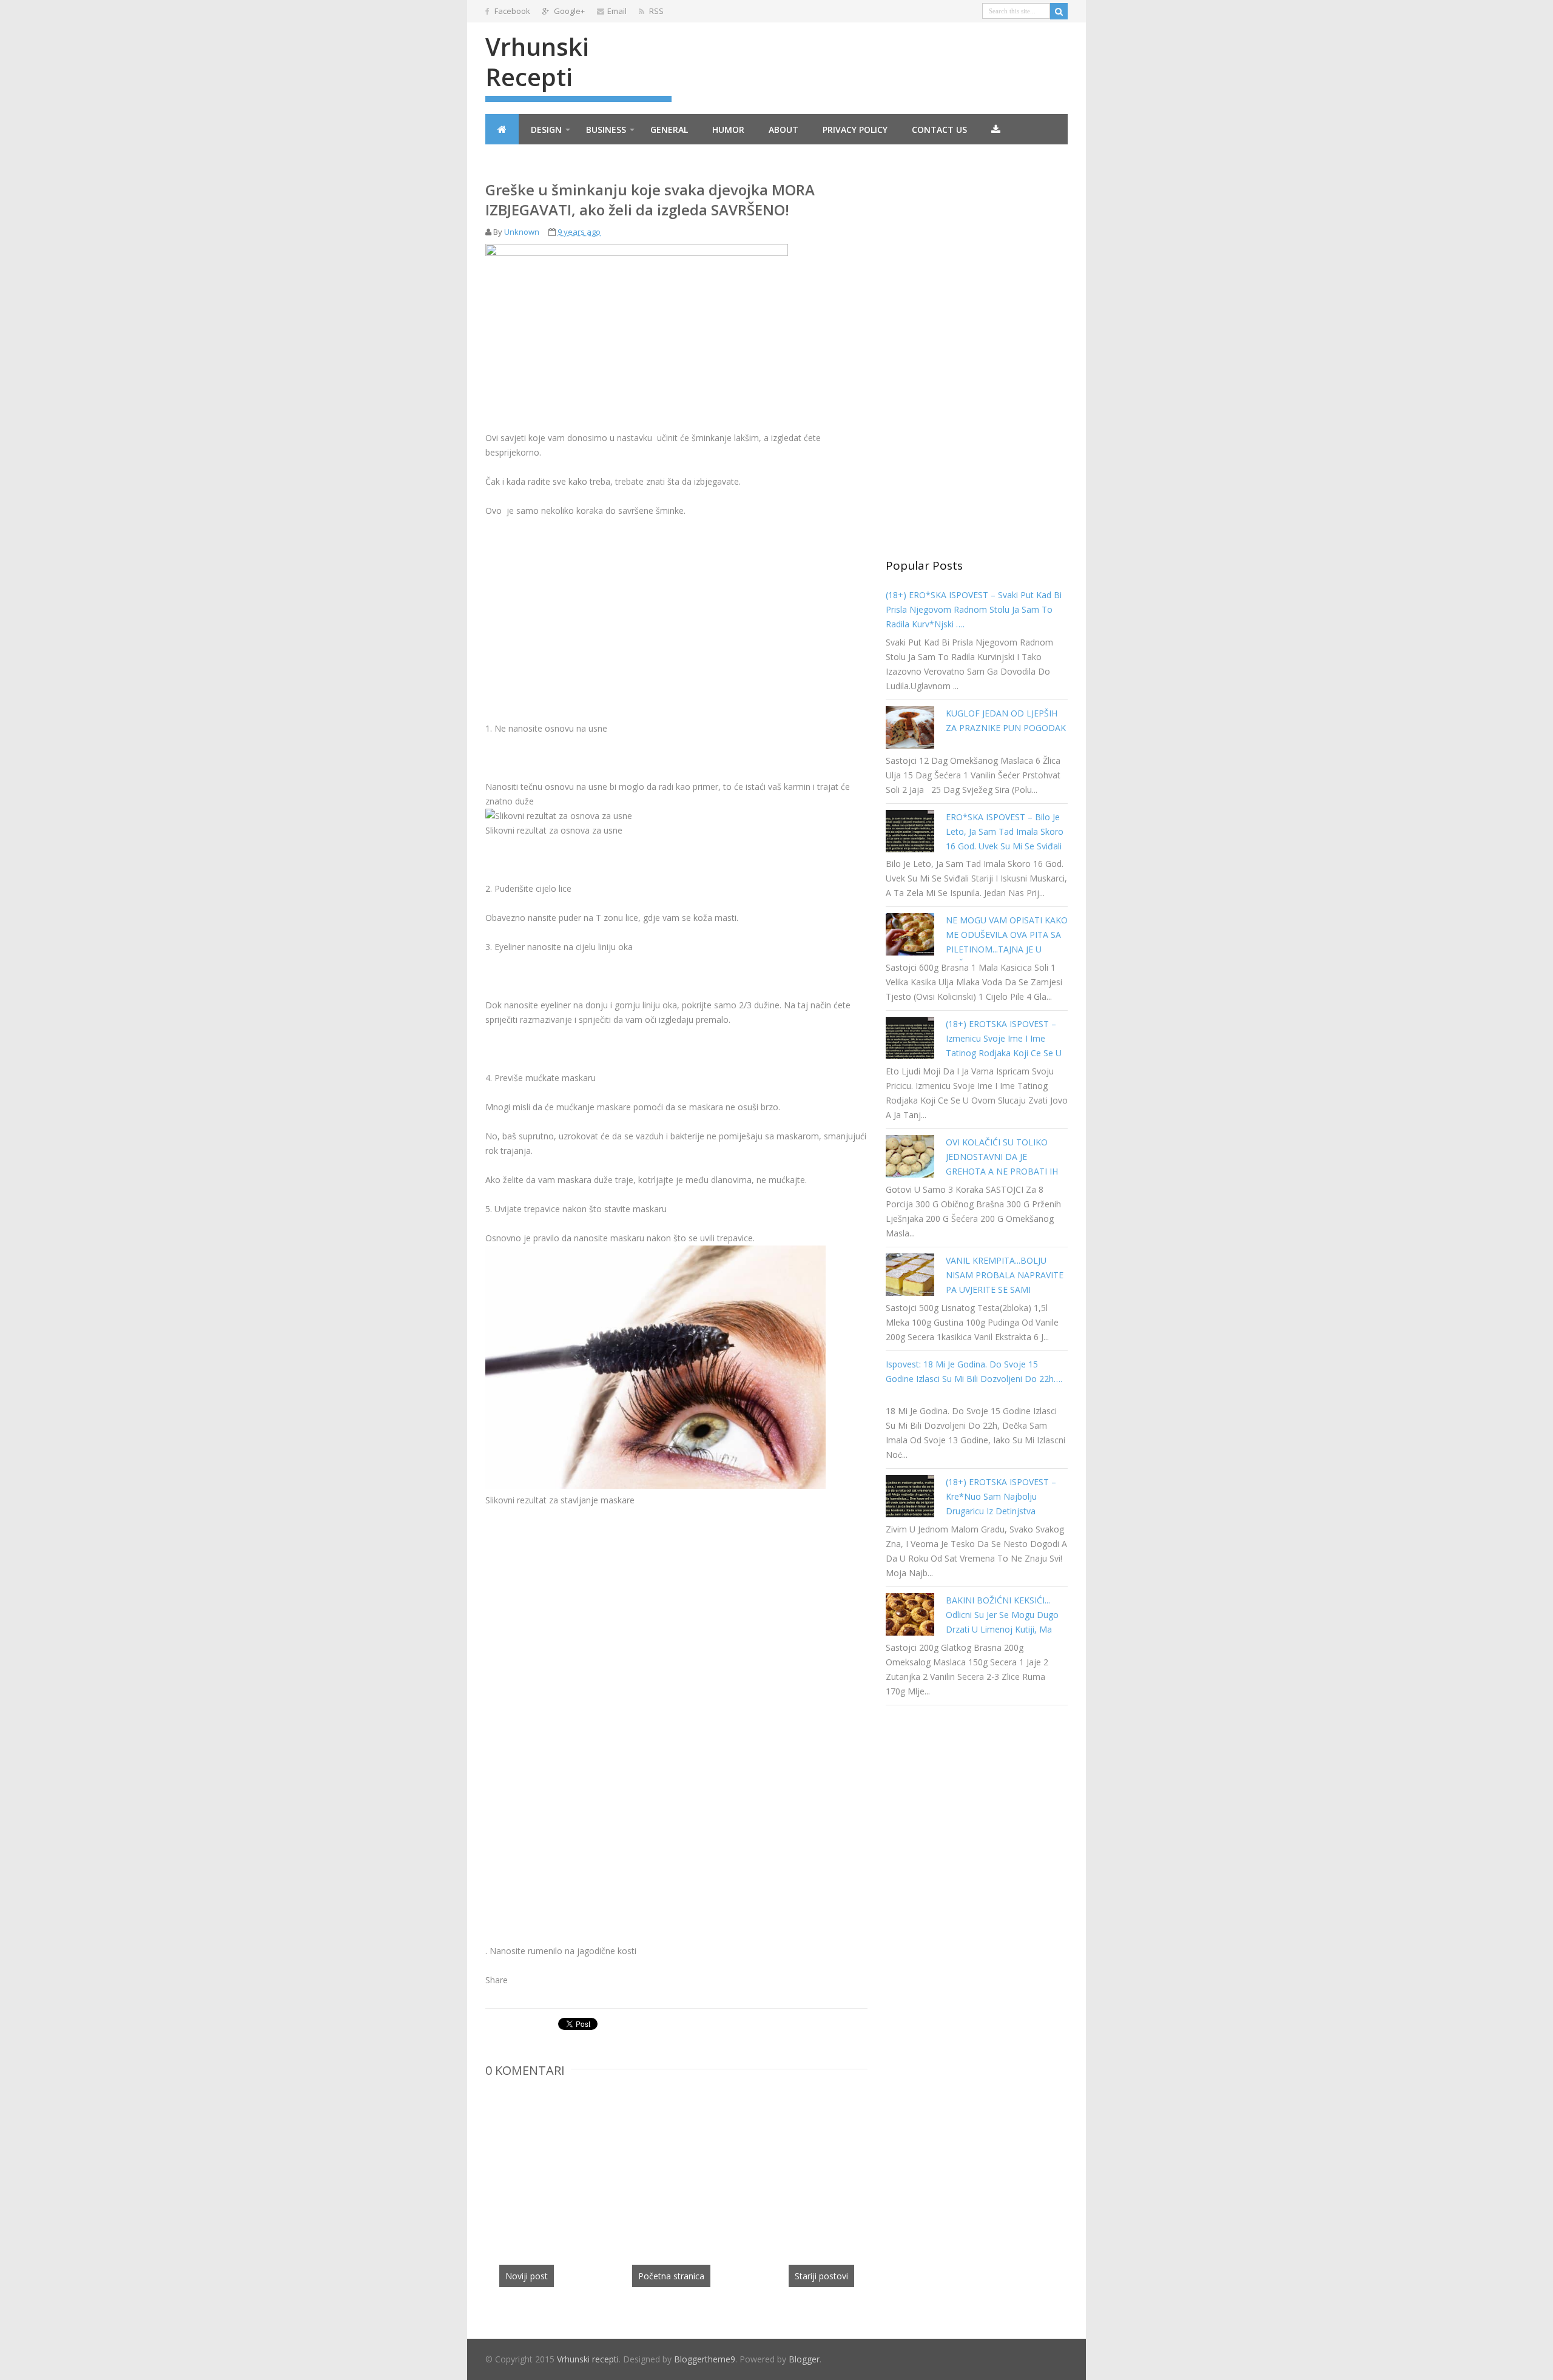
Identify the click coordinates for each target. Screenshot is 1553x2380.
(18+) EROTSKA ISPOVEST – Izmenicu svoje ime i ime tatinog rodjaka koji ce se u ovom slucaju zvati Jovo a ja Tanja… (1004, 1053)
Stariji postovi (821, 2276)
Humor (728, 130)
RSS (655, 11)
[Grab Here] (996, 129)
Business (606, 130)
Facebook (511, 11)
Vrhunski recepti (537, 62)
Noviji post (527, 2276)
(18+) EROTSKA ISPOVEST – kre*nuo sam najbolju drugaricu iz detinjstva (1001, 1496)
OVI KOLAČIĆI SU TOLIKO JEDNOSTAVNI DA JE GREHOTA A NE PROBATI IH (1002, 1157)
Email (617, 11)
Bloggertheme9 (705, 2359)
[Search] (1059, 11)
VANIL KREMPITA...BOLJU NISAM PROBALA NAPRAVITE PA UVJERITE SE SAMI (1005, 1275)
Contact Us (939, 130)
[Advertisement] (587, 618)
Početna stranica (671, 2276)
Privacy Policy (855, 130)
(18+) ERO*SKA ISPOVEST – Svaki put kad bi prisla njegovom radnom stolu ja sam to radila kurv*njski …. (974, 609)
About (783, 130)
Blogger (804, 2359)
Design (546, 130)
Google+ (568, 11)
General (669, 130)
